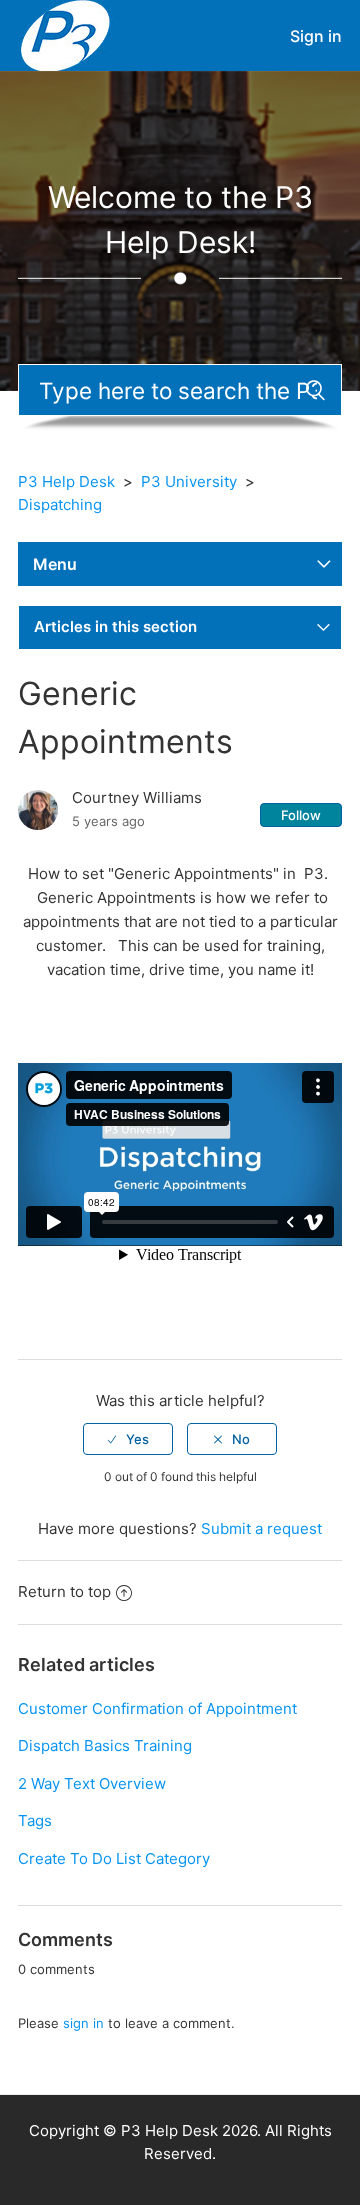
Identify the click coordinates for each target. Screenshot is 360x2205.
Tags (35, 1820)
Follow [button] (301, 815)
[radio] (128, 1439)
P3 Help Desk (66, 481)
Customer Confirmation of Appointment (157, 1708)
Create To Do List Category (114, 1858)
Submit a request (261, 1528)
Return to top (64, 1591)
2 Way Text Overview (92, 1783)
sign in (83, 2023)
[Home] (65, 34)
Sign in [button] (316, 36)
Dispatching (60, 504)
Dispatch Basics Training (105, 1745)
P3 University (189, 481)
